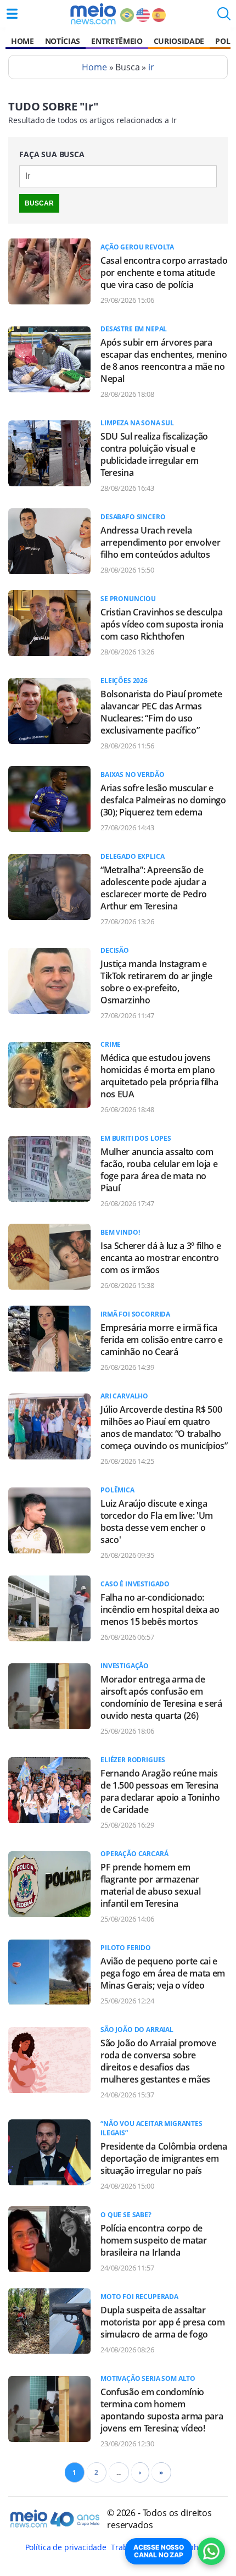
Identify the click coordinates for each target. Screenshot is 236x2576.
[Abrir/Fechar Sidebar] (12, 14)
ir (151, 67)
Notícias (63, 41)
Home (23, 41)
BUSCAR (39, 203)
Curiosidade (179, 41)
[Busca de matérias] (224, 17)
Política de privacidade (66, 2547)
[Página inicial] (93, 14)
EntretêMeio (117, 41)
